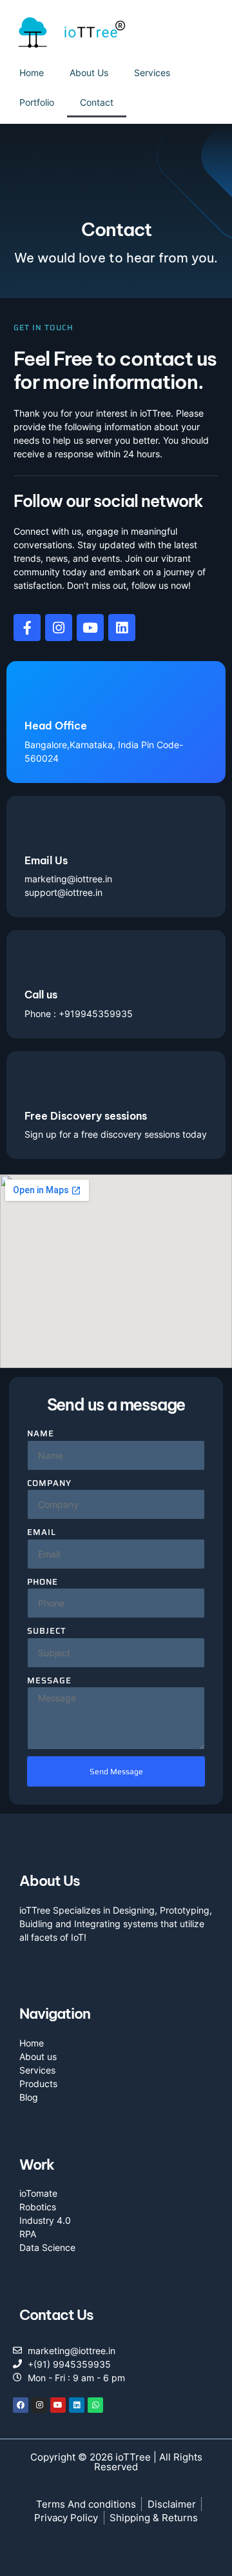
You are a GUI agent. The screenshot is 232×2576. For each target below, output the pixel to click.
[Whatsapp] (95, 2405)
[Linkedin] (122, 628)
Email (42, 1532)
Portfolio (37, 102)
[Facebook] (21, 2405)
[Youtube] (90, 628)
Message (49, 1681)
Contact (97, 102)
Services (152, 73)
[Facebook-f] (27, 628)
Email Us (46, 860)
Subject (47, 1631)
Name (41, 1434)
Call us (41, 995)
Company (49, 1483)
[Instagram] (39, 2405)
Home (32, 73)
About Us (89, 73)
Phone (43, 1582)
